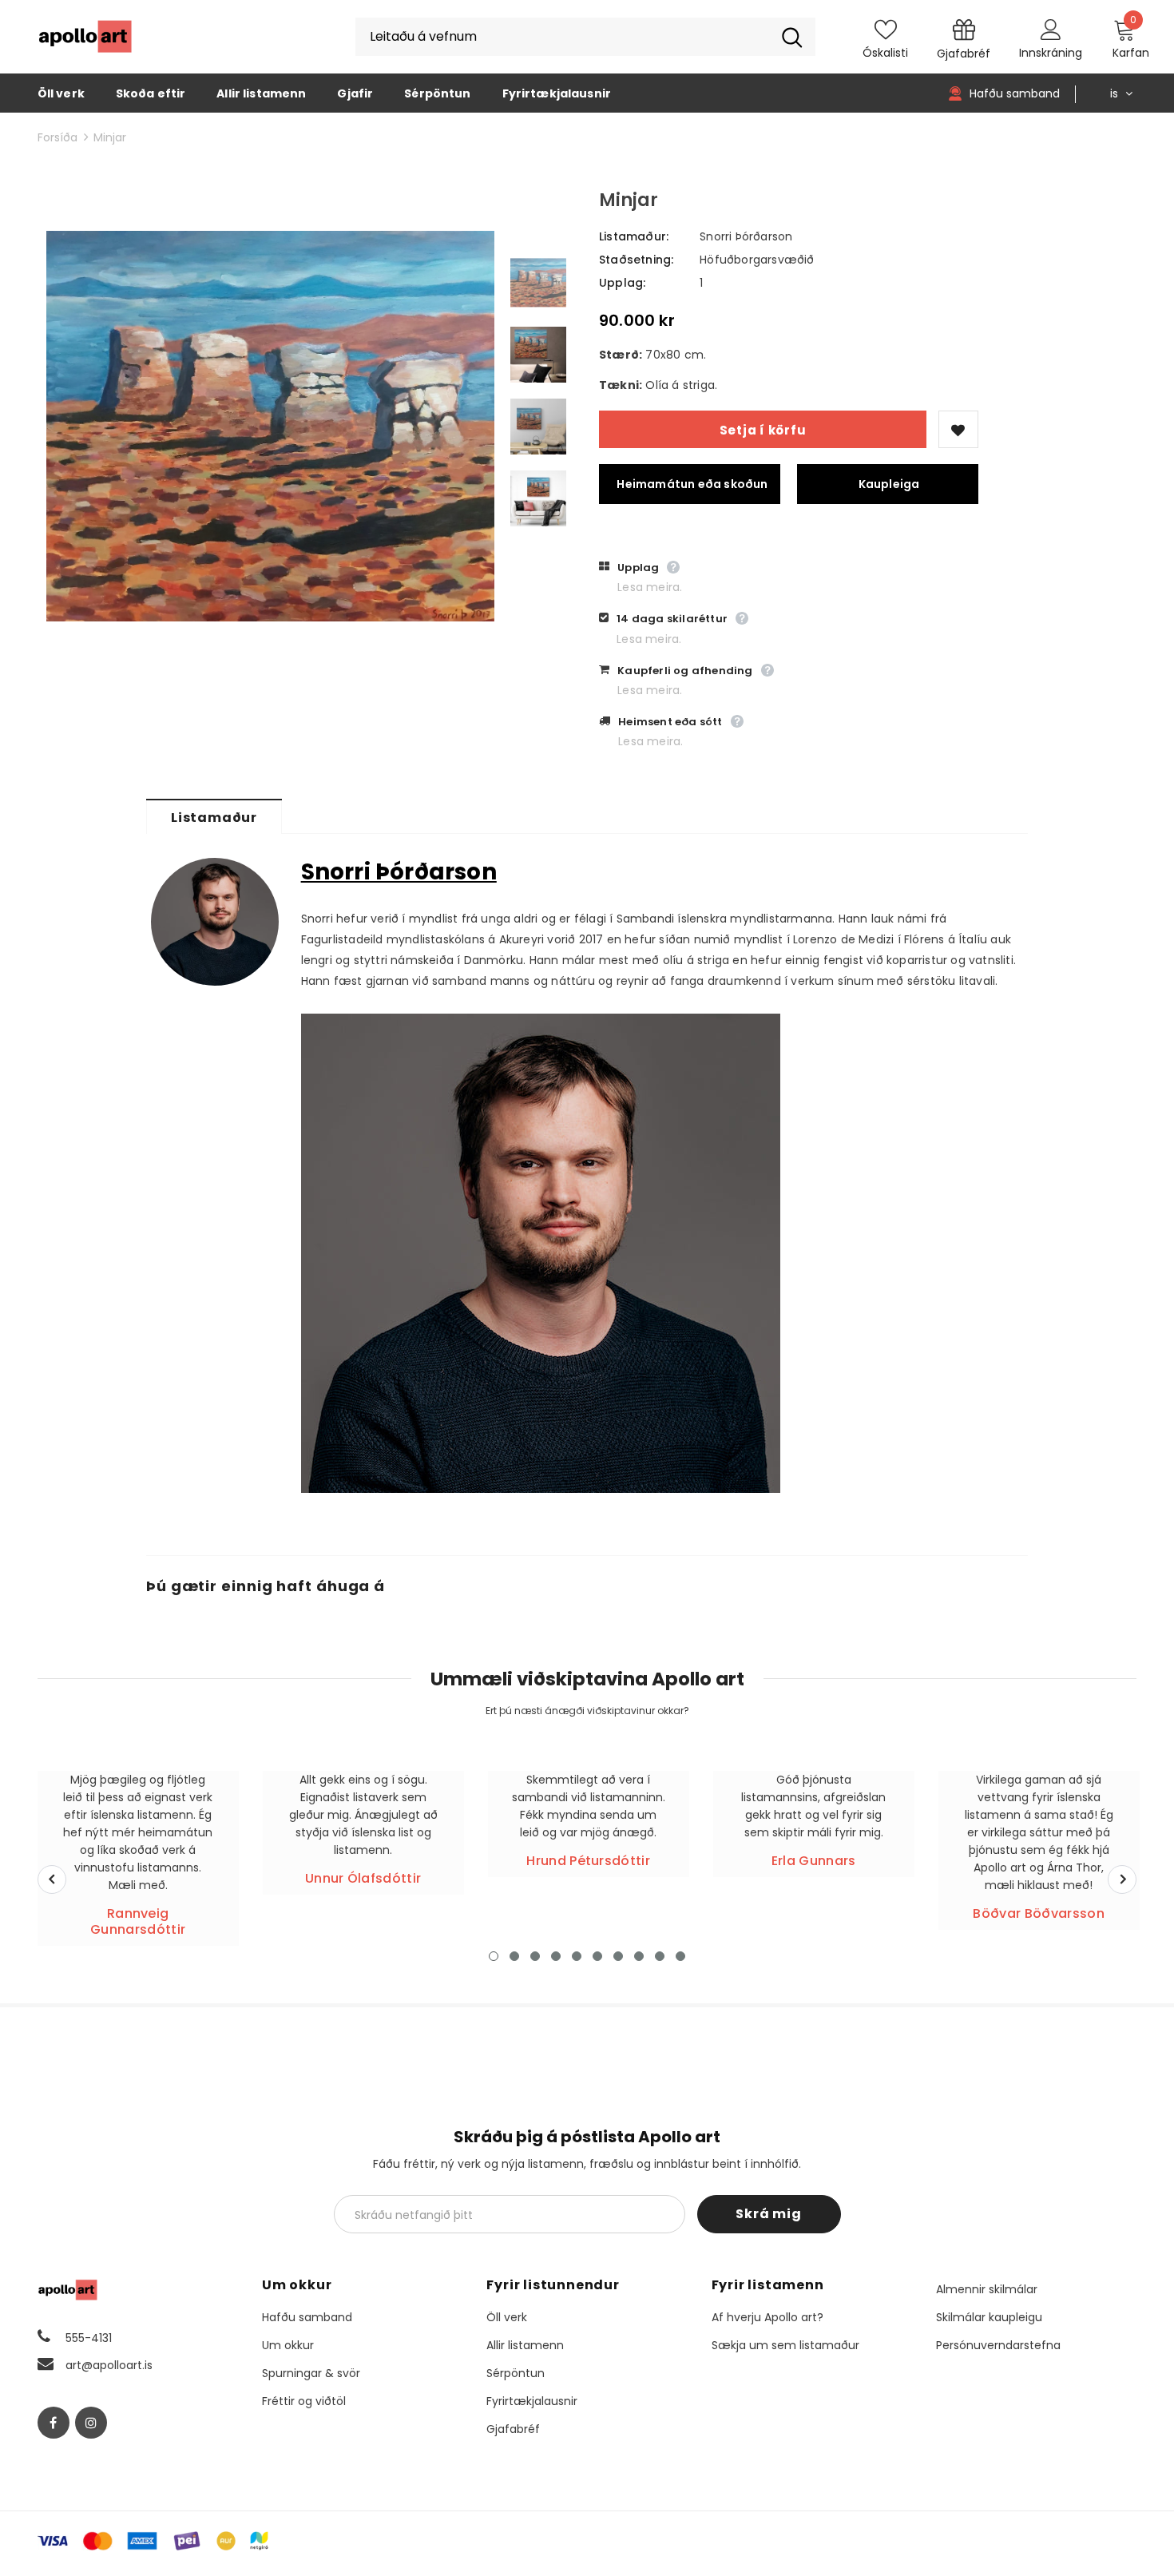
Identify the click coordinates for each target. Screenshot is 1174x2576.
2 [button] (514, 1956)
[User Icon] (1051, 29)
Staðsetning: (636, 260)
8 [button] (639, 1956)
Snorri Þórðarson (746, 236)
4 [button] (556, 1956)
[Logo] (85, 37)
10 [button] (680, 1956)
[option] (270, 426)
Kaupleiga (889, 484)
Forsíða (58, 137)
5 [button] (577, 1956)
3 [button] (535, 1956)
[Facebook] (54, 2423)
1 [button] (494, 1956)
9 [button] (660, 1956)
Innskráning (1051, 53)
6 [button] (597, 1956)
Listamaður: (634, 236)
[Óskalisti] (958, 429)
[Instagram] (91, 2423)
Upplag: (622, 283)
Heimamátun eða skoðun (692, 484)
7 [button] (618, 1956)
